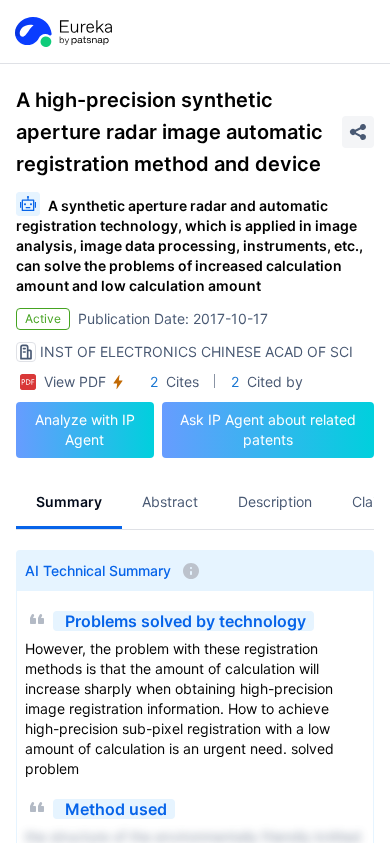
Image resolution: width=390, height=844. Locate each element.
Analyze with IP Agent (85, 429)
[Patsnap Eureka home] (62, 32)
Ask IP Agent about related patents (268, 429)
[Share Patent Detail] (358, 132)
